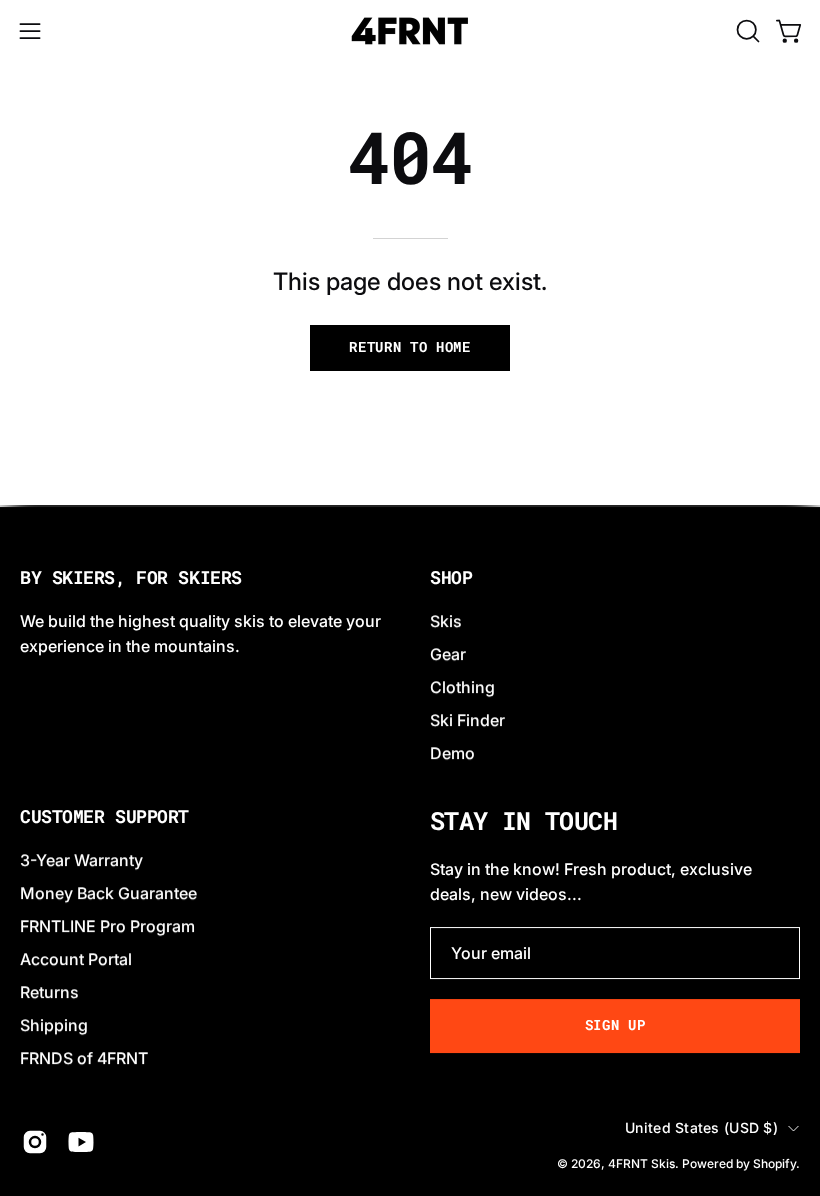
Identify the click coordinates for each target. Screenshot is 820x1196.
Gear (448, 654)
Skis (446, 621)
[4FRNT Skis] (410, 31)
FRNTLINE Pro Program (107, 926)
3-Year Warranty (81, 860)
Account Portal (76, 959)
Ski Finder (467, 720)
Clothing (462, 687)
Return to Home (410, 347)
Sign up (615, 1025)
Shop (451, 578)
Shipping (54, 1025)
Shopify (774, 1163)
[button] (746, 31)
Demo (452, 753)
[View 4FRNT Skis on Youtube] (81, 1143)
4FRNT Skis (641, 1163)
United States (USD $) (701, 1127)
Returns (49, 992)
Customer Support (104, 817)
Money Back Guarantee (108, 893)
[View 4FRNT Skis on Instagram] (35, 1143)
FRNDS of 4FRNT (84, 1058)
